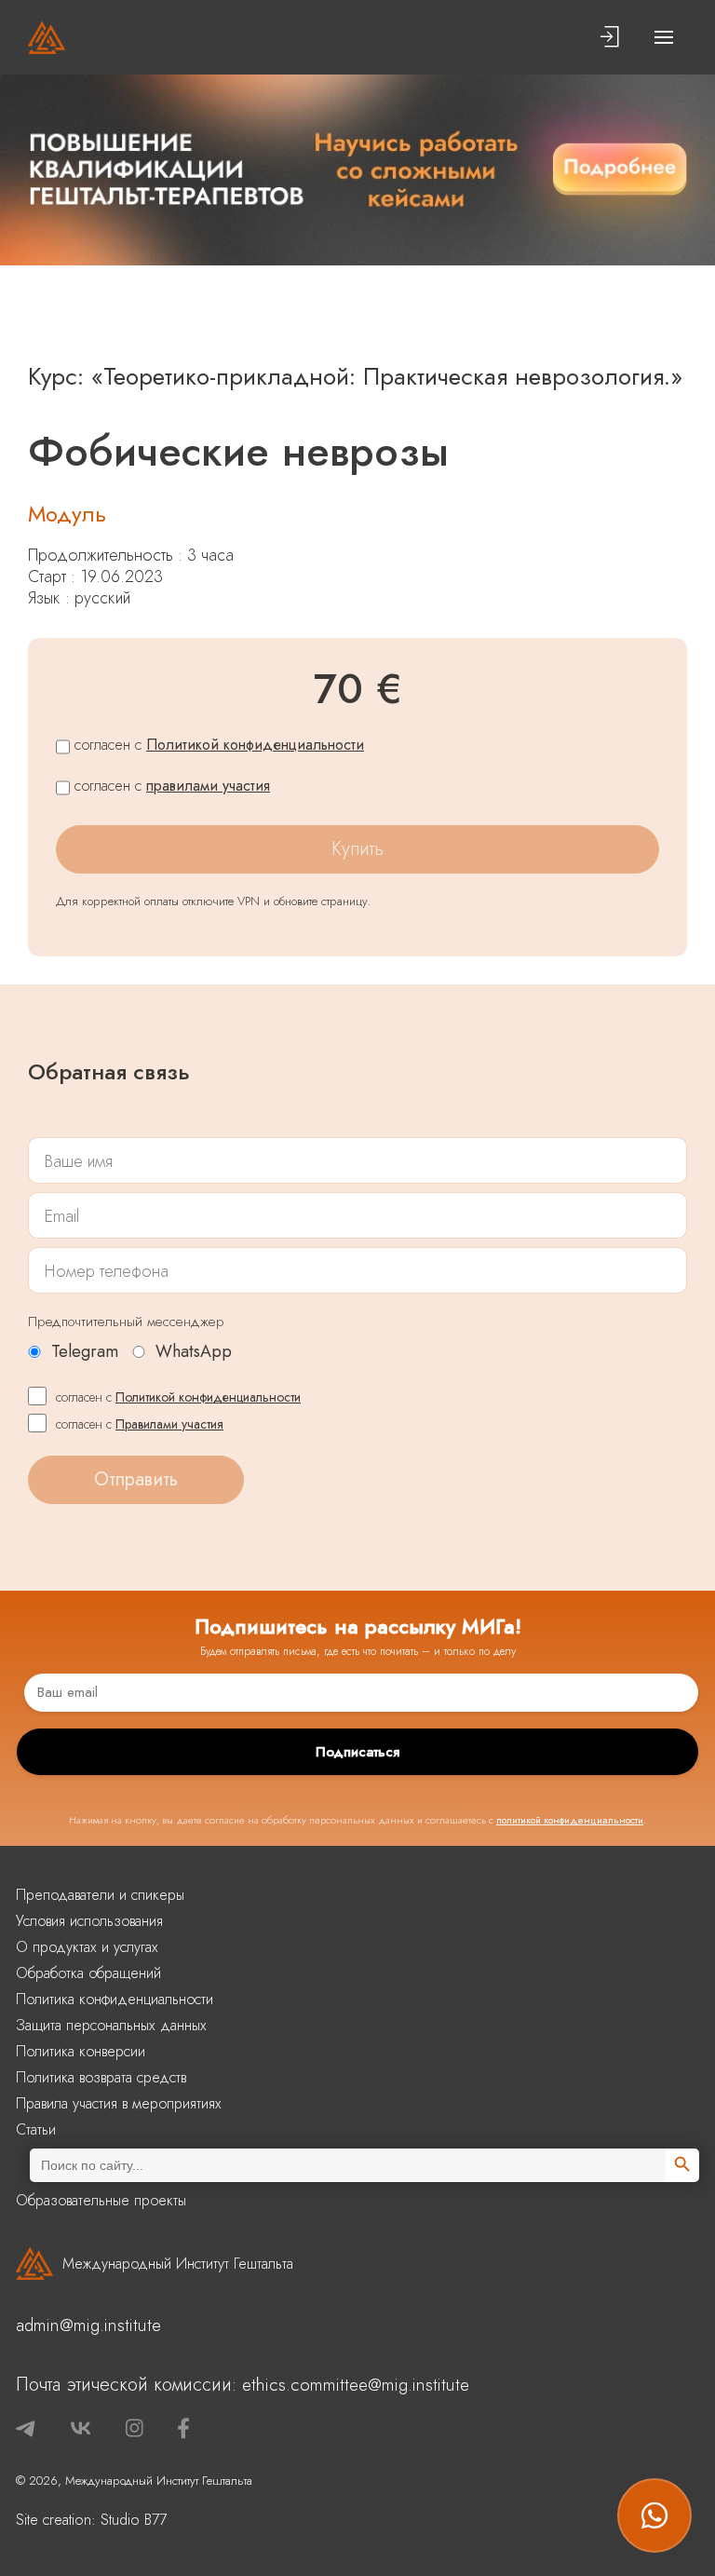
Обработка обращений (88, 1973)
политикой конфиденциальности (570, 1820)
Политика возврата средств (101, 2077)
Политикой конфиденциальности (255, 745)
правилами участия (208, 786)
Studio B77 (134, 2520)
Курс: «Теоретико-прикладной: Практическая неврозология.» (355, 376)
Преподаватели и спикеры (100, 1895)
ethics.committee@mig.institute (356, 2385)
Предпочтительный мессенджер (126, 1322)
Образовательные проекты (101, 2200)
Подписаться (357, 1752)
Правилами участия (169, 1424)
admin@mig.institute (88, 2325)
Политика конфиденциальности (115, 1999)
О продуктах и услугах (87, 1947)
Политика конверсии (81, 2051)
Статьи (36, 2129)
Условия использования (89, 1921)
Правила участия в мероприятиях (119, 2103)
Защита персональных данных (111, 2025)
